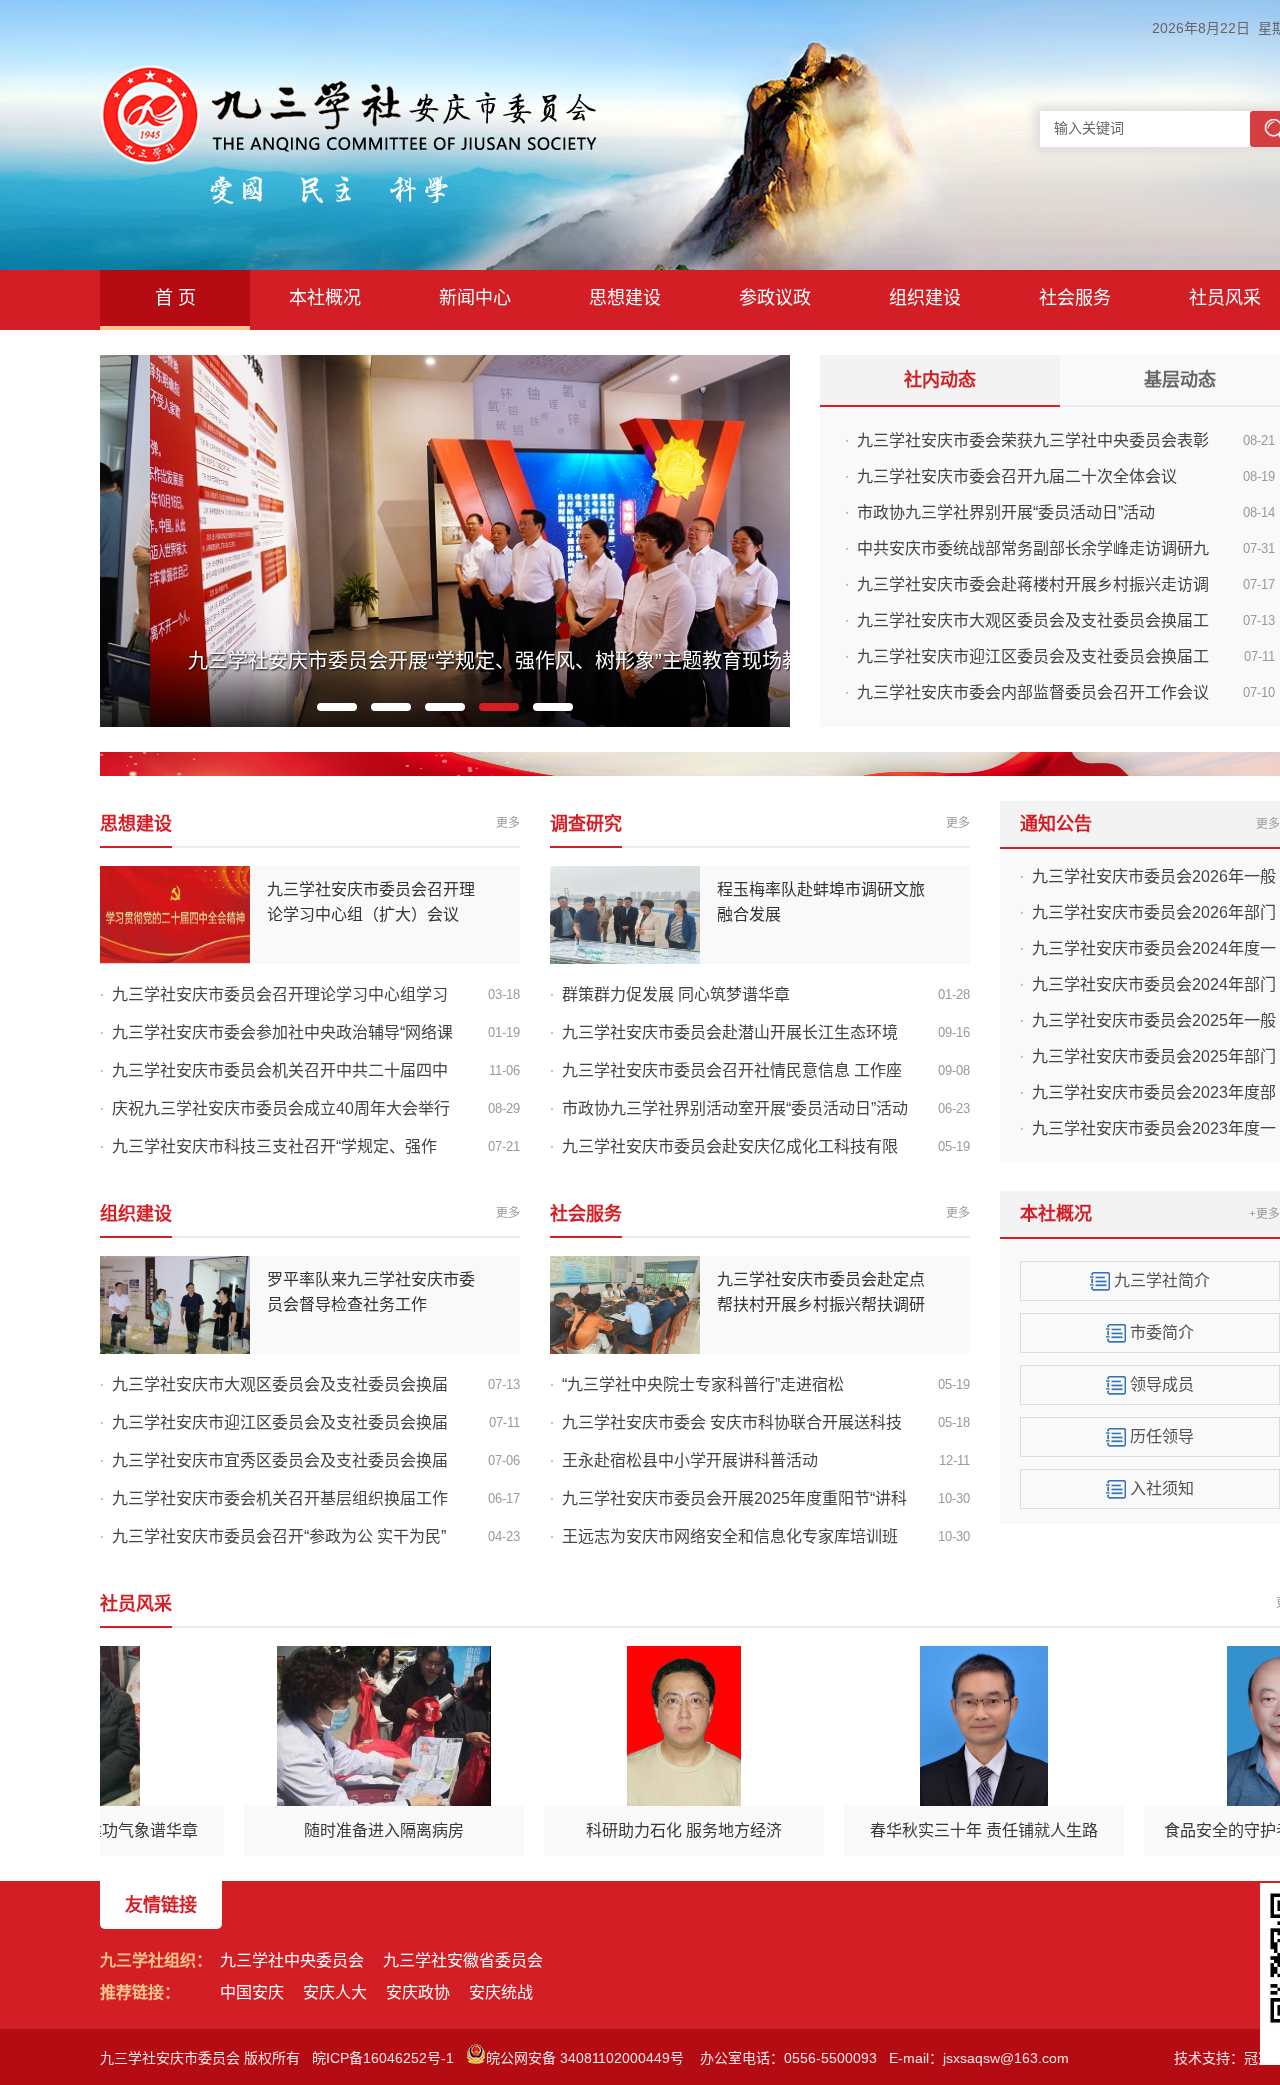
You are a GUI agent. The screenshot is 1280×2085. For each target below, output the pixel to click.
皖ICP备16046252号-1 (383, 2058)
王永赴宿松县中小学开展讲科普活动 (690, 1460)
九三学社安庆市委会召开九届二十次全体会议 (1017, 476)
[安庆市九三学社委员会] (348, 76)
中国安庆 (252, 1992)
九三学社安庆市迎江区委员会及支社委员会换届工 (1033, 656)
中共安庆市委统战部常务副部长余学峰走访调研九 (1033, 548)
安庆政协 (418, 1992)
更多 (508, 823)
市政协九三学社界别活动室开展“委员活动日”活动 (735, 1108)
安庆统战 (501, 1992)
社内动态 (940, 380)
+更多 (1264, 1214)
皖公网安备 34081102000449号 (587, 2058)
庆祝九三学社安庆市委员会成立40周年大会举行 (281, 1108)
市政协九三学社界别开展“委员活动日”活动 (1006, 512)
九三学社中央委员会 (292, 1960)
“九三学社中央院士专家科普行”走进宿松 (703, 1384)
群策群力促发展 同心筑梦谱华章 (676, 994)
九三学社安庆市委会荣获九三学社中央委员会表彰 (1033, 440)
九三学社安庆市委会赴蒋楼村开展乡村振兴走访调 (1033, 584)
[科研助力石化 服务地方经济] (659, 1726)
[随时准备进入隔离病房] (359, 1726)
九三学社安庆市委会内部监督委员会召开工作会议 (1033, 692)
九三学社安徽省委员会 (463, 1960)
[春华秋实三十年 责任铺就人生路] (959, 1726)
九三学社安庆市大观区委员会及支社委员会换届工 (1033, 620)
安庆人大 (335, 1992)
